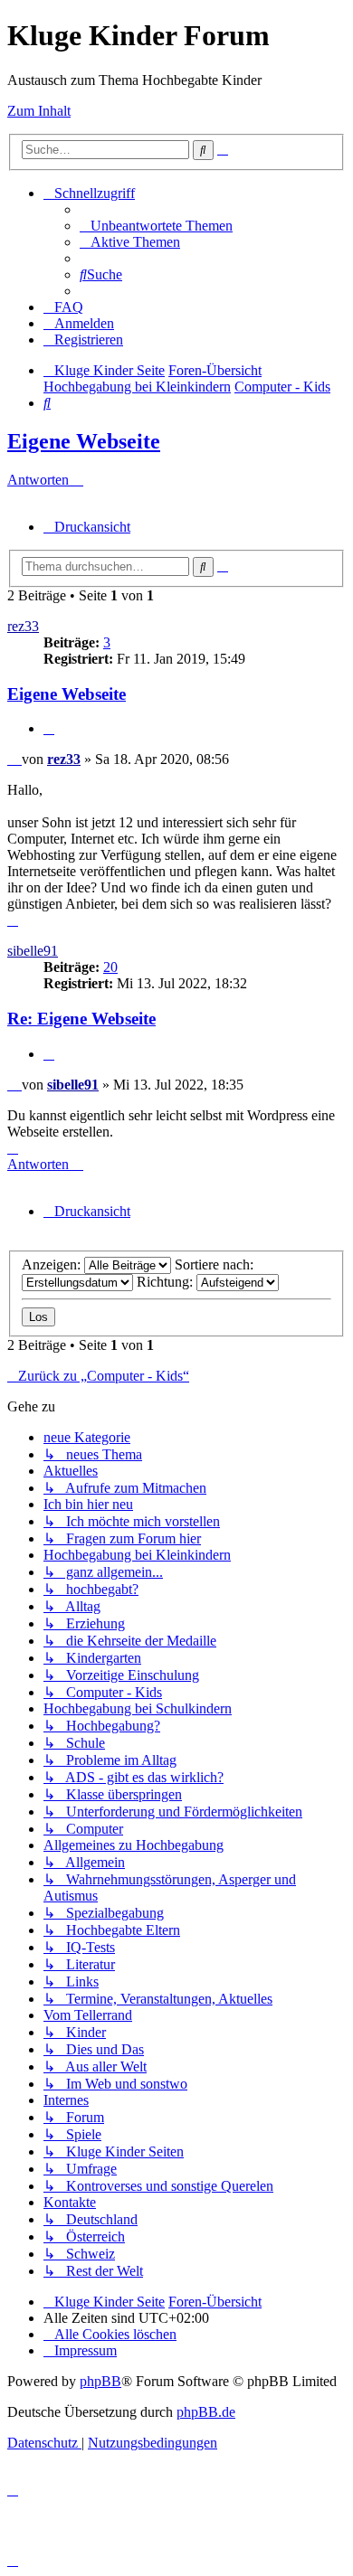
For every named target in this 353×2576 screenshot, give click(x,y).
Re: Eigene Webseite (81, 1019)
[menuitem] (156, 226)
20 (110, 967)
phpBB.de (206, 2412)
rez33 (23, 626)
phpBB (100, 2381)
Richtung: (167, 1282)
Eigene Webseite (84, 441)
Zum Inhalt (39, 111)
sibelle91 (33, 951)
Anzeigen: (53, 1264)
